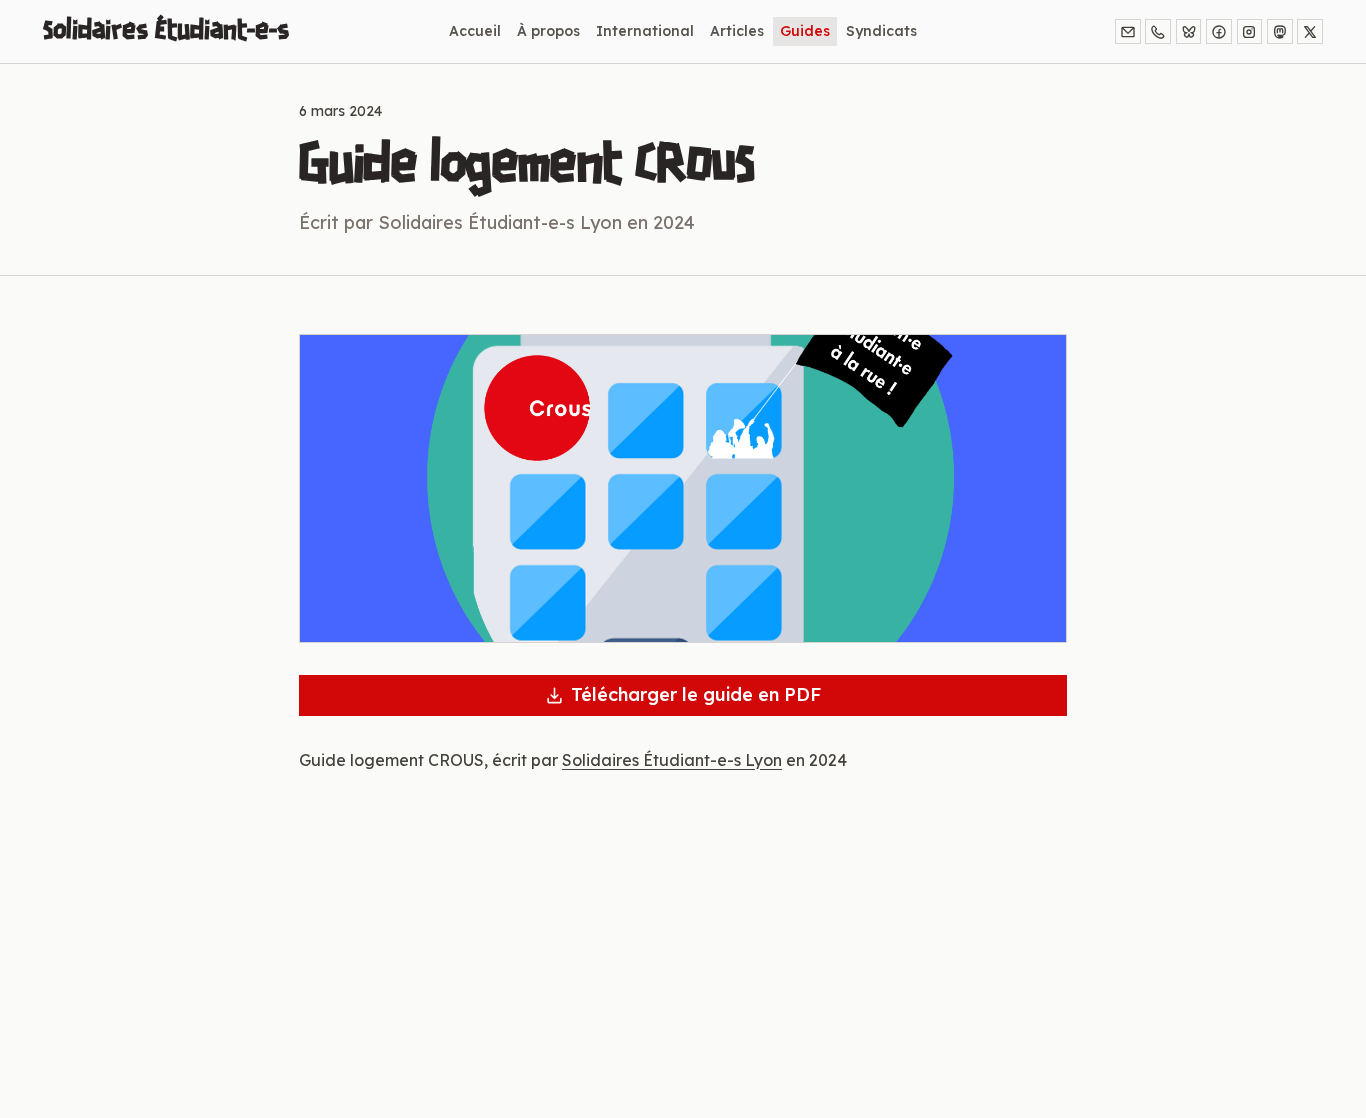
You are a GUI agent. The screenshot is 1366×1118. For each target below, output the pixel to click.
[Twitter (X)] (1310, 32)
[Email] (1128, 32)
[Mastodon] (1280, 32)
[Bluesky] (1189, 32)
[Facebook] (1219, 32)
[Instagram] (1250, 32)
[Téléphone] (1158, 32)
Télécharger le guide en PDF (696, 694)
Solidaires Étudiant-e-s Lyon (672, 760)
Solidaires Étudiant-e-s (166, 31)
